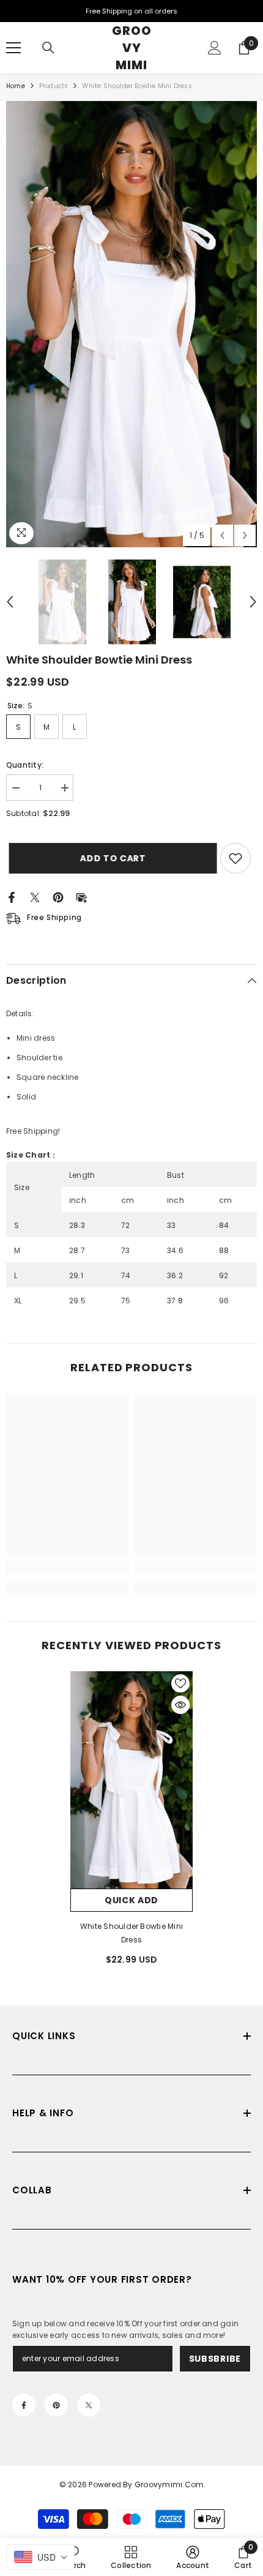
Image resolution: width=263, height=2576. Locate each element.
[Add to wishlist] (235, 858)
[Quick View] (180, 1705)
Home (16, 86)
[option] (131, 324)
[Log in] (215, 48)
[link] (67, 1568)
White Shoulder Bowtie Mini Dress (131, 1933)
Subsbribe (215, 2359)
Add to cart (110, 858)
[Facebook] (12, 897)
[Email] (81, 897)
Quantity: (25, 765)
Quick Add (131, 1900)
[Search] (48, 48)
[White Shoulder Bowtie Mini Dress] (131, 1780)
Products (54, 86)
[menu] (13, 48)
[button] (222, 535)
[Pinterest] (58, 897)
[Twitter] (35, 897)
